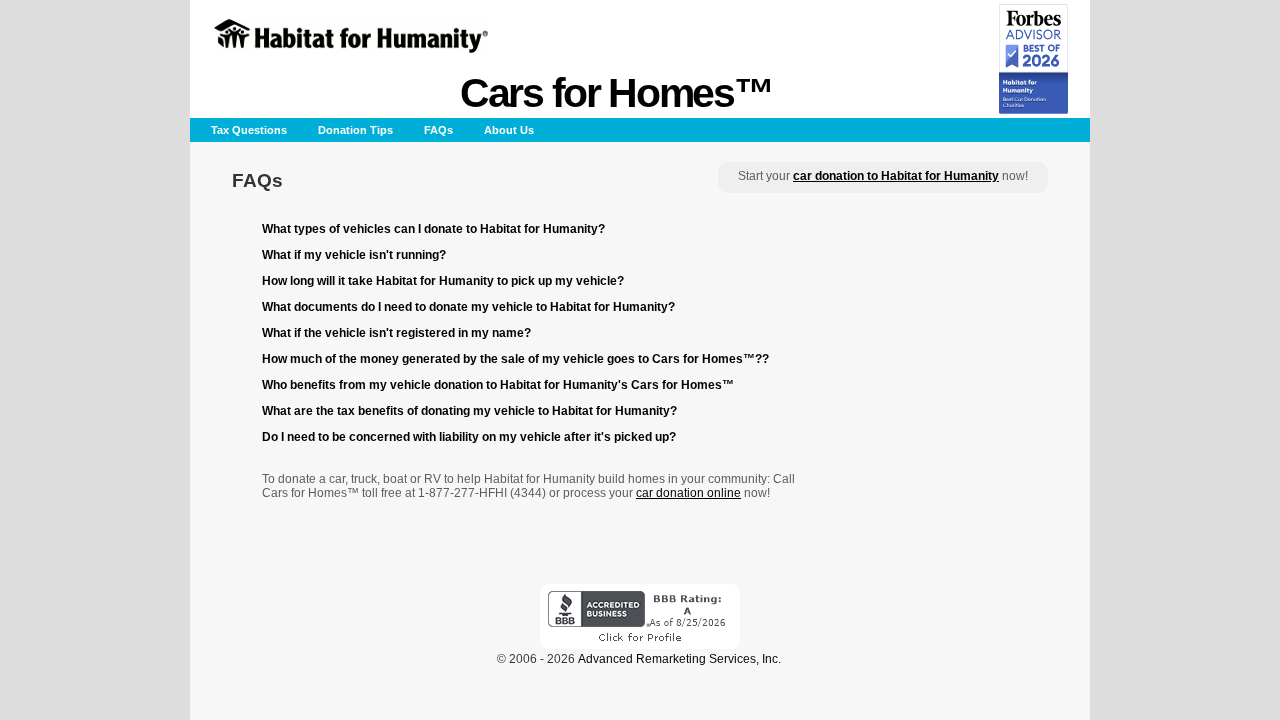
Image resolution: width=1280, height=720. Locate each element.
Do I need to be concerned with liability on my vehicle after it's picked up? (469, 437)
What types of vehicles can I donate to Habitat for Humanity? (433, 229)
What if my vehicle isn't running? (354, 255)
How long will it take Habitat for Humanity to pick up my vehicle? (443, 281)
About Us (509, 130)
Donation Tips (355, 130)
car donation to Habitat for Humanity (896, 176)
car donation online (688, 493)
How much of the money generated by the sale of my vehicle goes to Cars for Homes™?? (515, 359)
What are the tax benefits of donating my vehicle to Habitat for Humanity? (469, 411)
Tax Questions (249, 130)
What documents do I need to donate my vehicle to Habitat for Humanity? (468, 307)
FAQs (438, 130)
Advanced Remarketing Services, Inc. (679, 659)
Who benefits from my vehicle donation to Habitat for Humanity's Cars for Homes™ (498, 385)
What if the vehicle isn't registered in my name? (396, 333)
